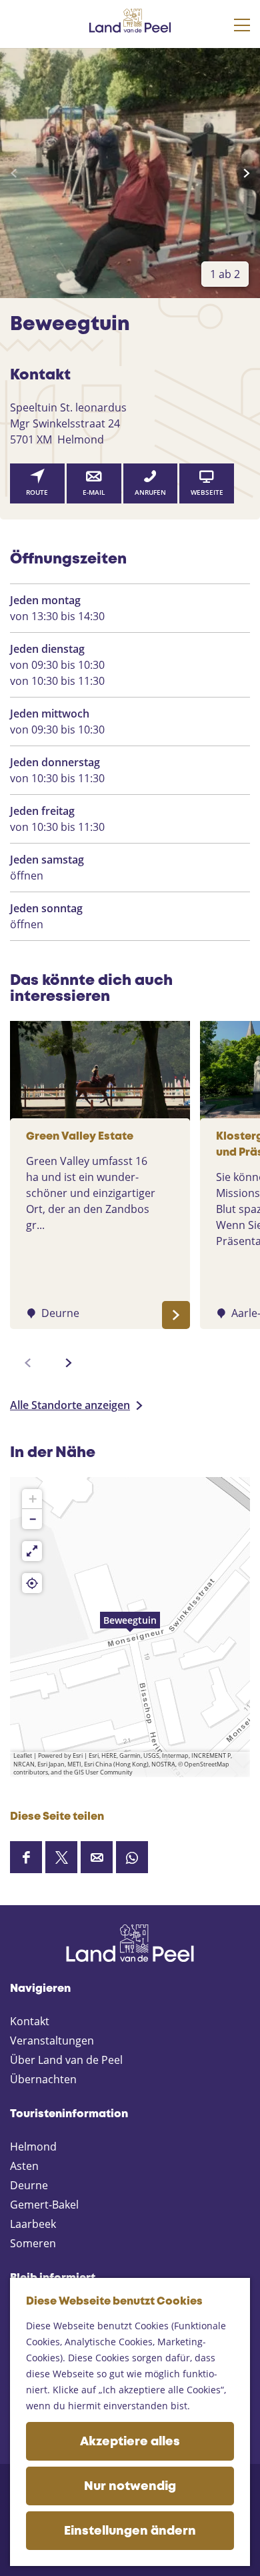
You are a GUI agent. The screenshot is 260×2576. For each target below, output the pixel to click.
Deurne (29, 2185)
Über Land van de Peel (66, 2060)
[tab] (225, 274)
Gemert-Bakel (44, 2205)
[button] (130, 1627)
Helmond (33, 2147)
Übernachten (43, 2079)
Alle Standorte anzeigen (70, 1405)
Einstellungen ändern (130, 2531)
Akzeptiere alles (130, 2442)
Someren (33, 2243)
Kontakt (30, 2021)
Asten (24, 2166)
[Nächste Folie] (246, 173)
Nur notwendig (130, 2487)
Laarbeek (33, 2224)
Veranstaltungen (52, 2041)
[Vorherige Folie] (14, 173)
